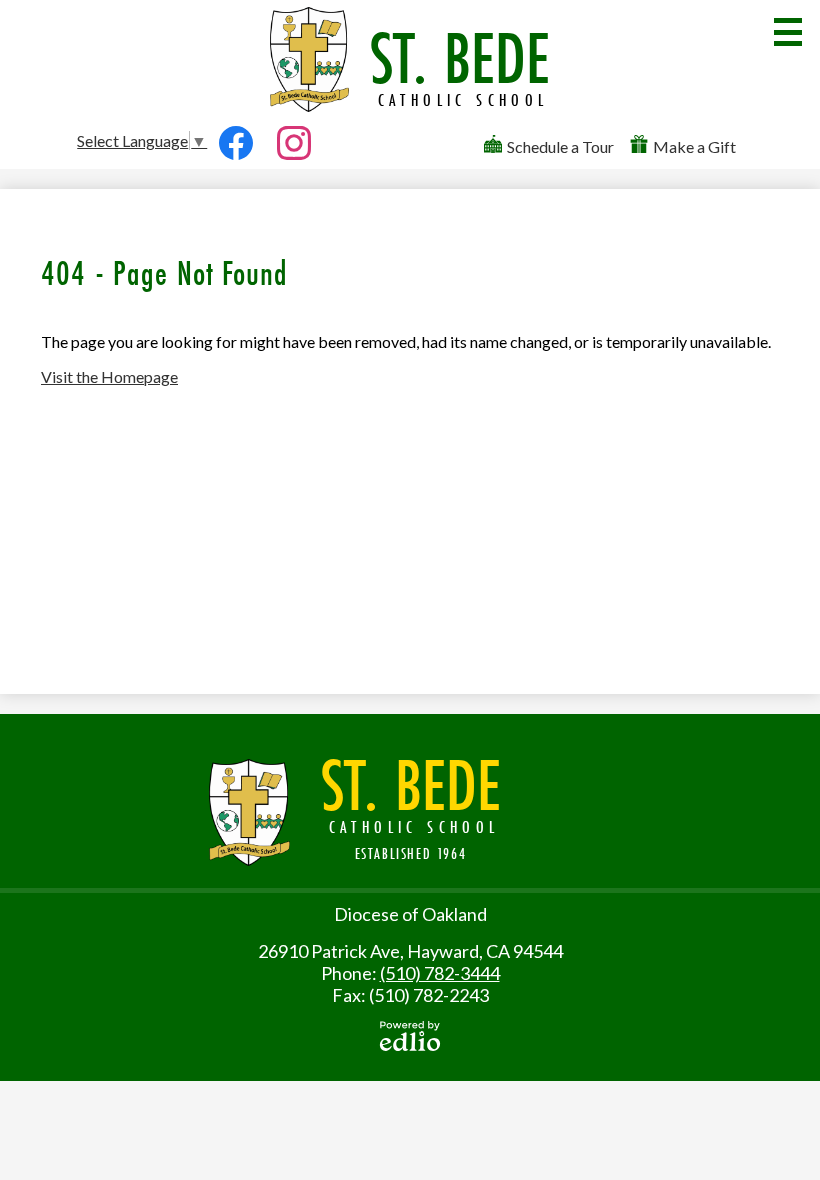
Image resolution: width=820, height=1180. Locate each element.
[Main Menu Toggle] (788, 32)
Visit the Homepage (109, 376)
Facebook (236, 166)
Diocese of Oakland (410, 914)
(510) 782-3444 (440, 973)
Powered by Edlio (410, 1036)
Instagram (294, 166)
